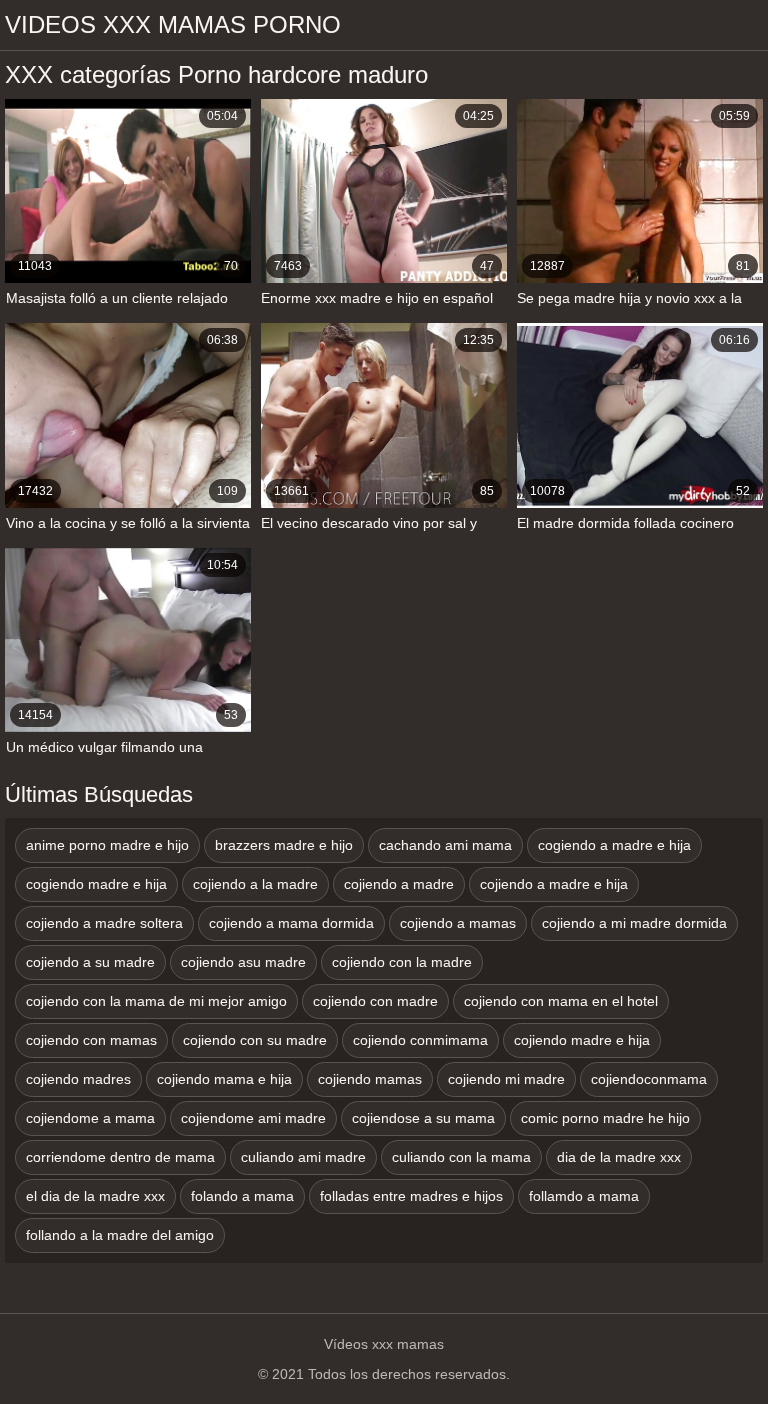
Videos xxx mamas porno (173, 24)
